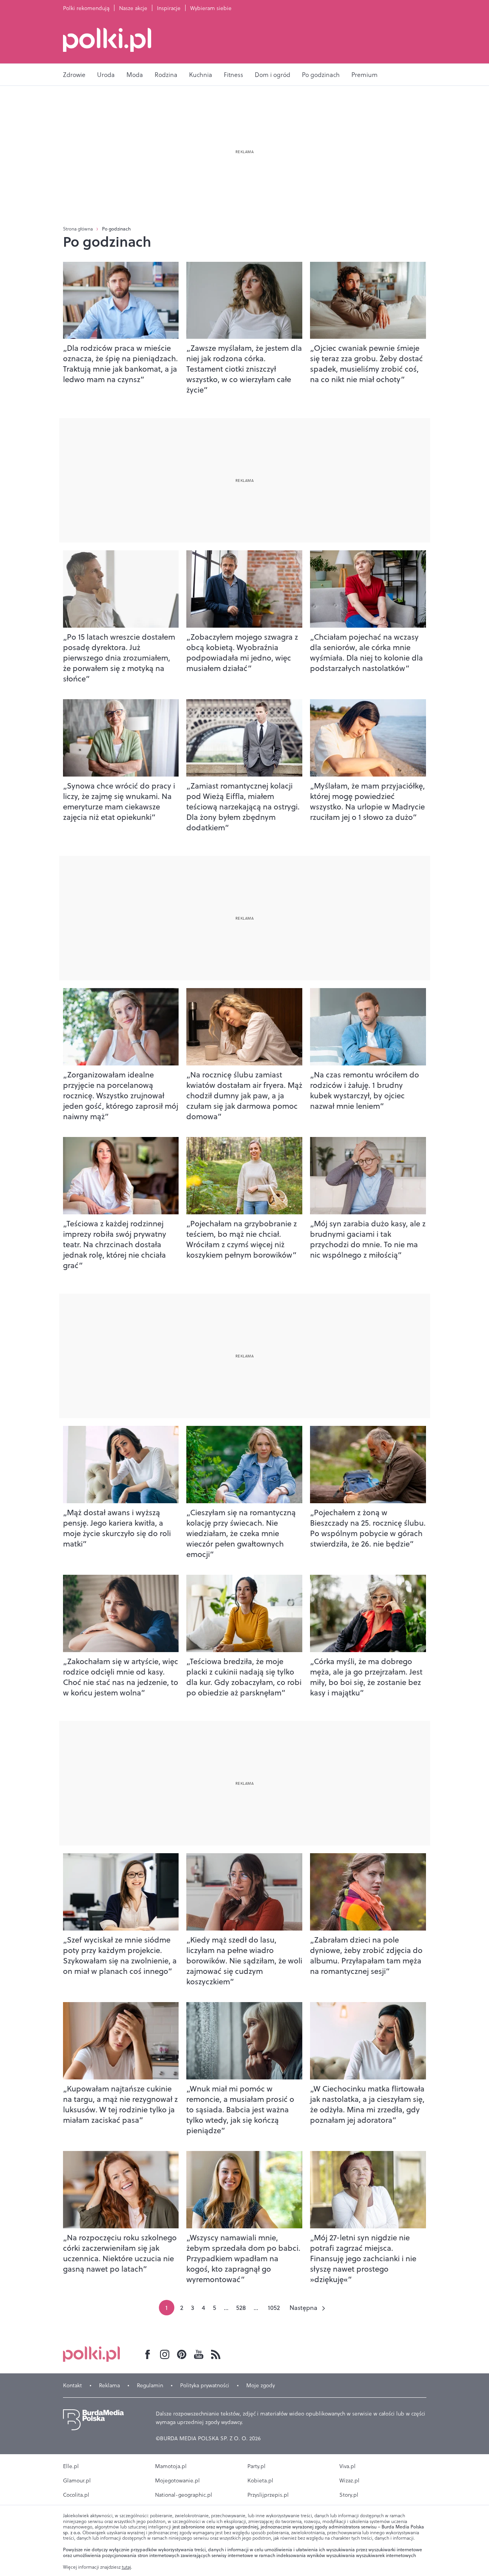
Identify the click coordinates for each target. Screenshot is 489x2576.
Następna (303, 2308)
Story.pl (349, 2495)
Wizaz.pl (349, 2480)
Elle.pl (71, 2466)
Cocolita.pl (76, 2495)
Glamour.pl (77, 2480)
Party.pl (256, 2466)
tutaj (126, 2567)
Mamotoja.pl (171, 2466)
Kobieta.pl (260, 2480)
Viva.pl (348, 2466)
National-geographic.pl (184, 2495)
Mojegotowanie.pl (177, 2480)
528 (241, 2308)
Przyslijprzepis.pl (268, 2495)
